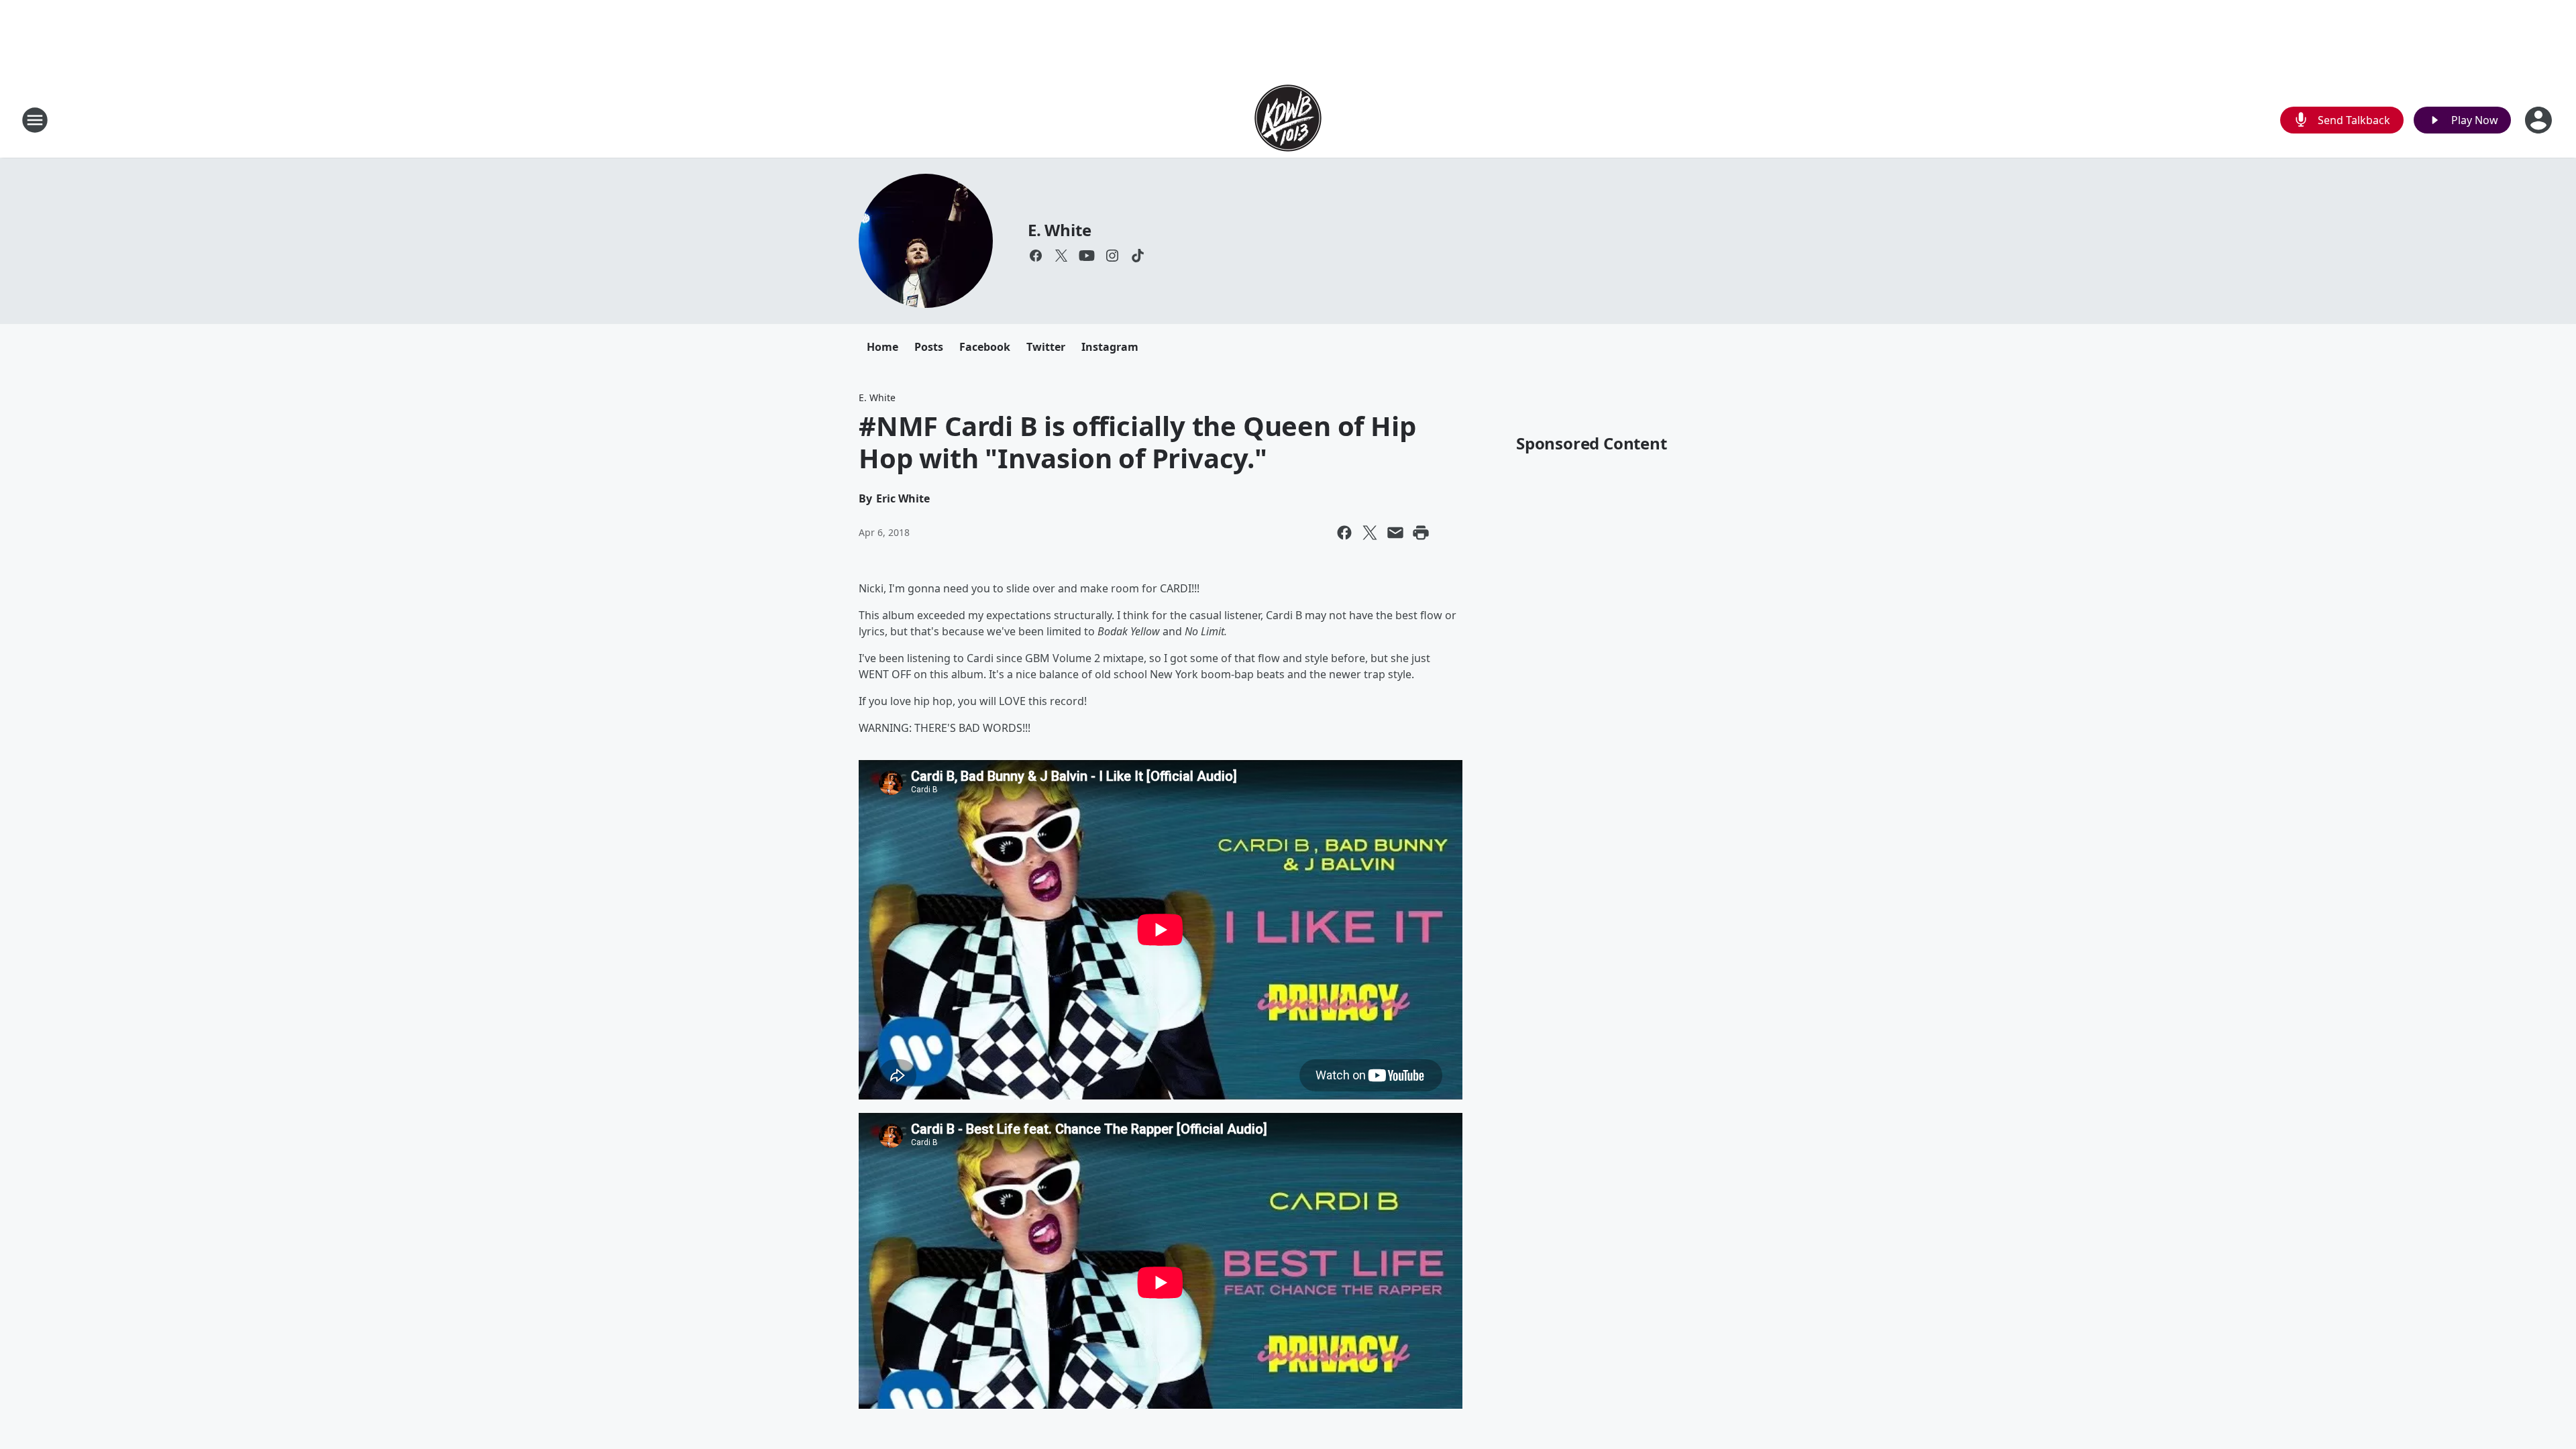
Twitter (1046, 347)
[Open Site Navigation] (35, 120)
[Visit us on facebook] (1036, 256)
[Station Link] (1288, 120)
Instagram (1110, 347)
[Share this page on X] (1370, 533)
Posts (929, 347)
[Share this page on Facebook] (1344, 533)
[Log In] (2540, 120)
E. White (1059, 230)
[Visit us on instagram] (1112, 256)
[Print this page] (1421, 533)
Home (882, 347)
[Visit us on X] (1061, 256)
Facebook (985, 347)
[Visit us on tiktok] (1138, 256)
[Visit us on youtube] (1087, 256)
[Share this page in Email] (1395, 533)
